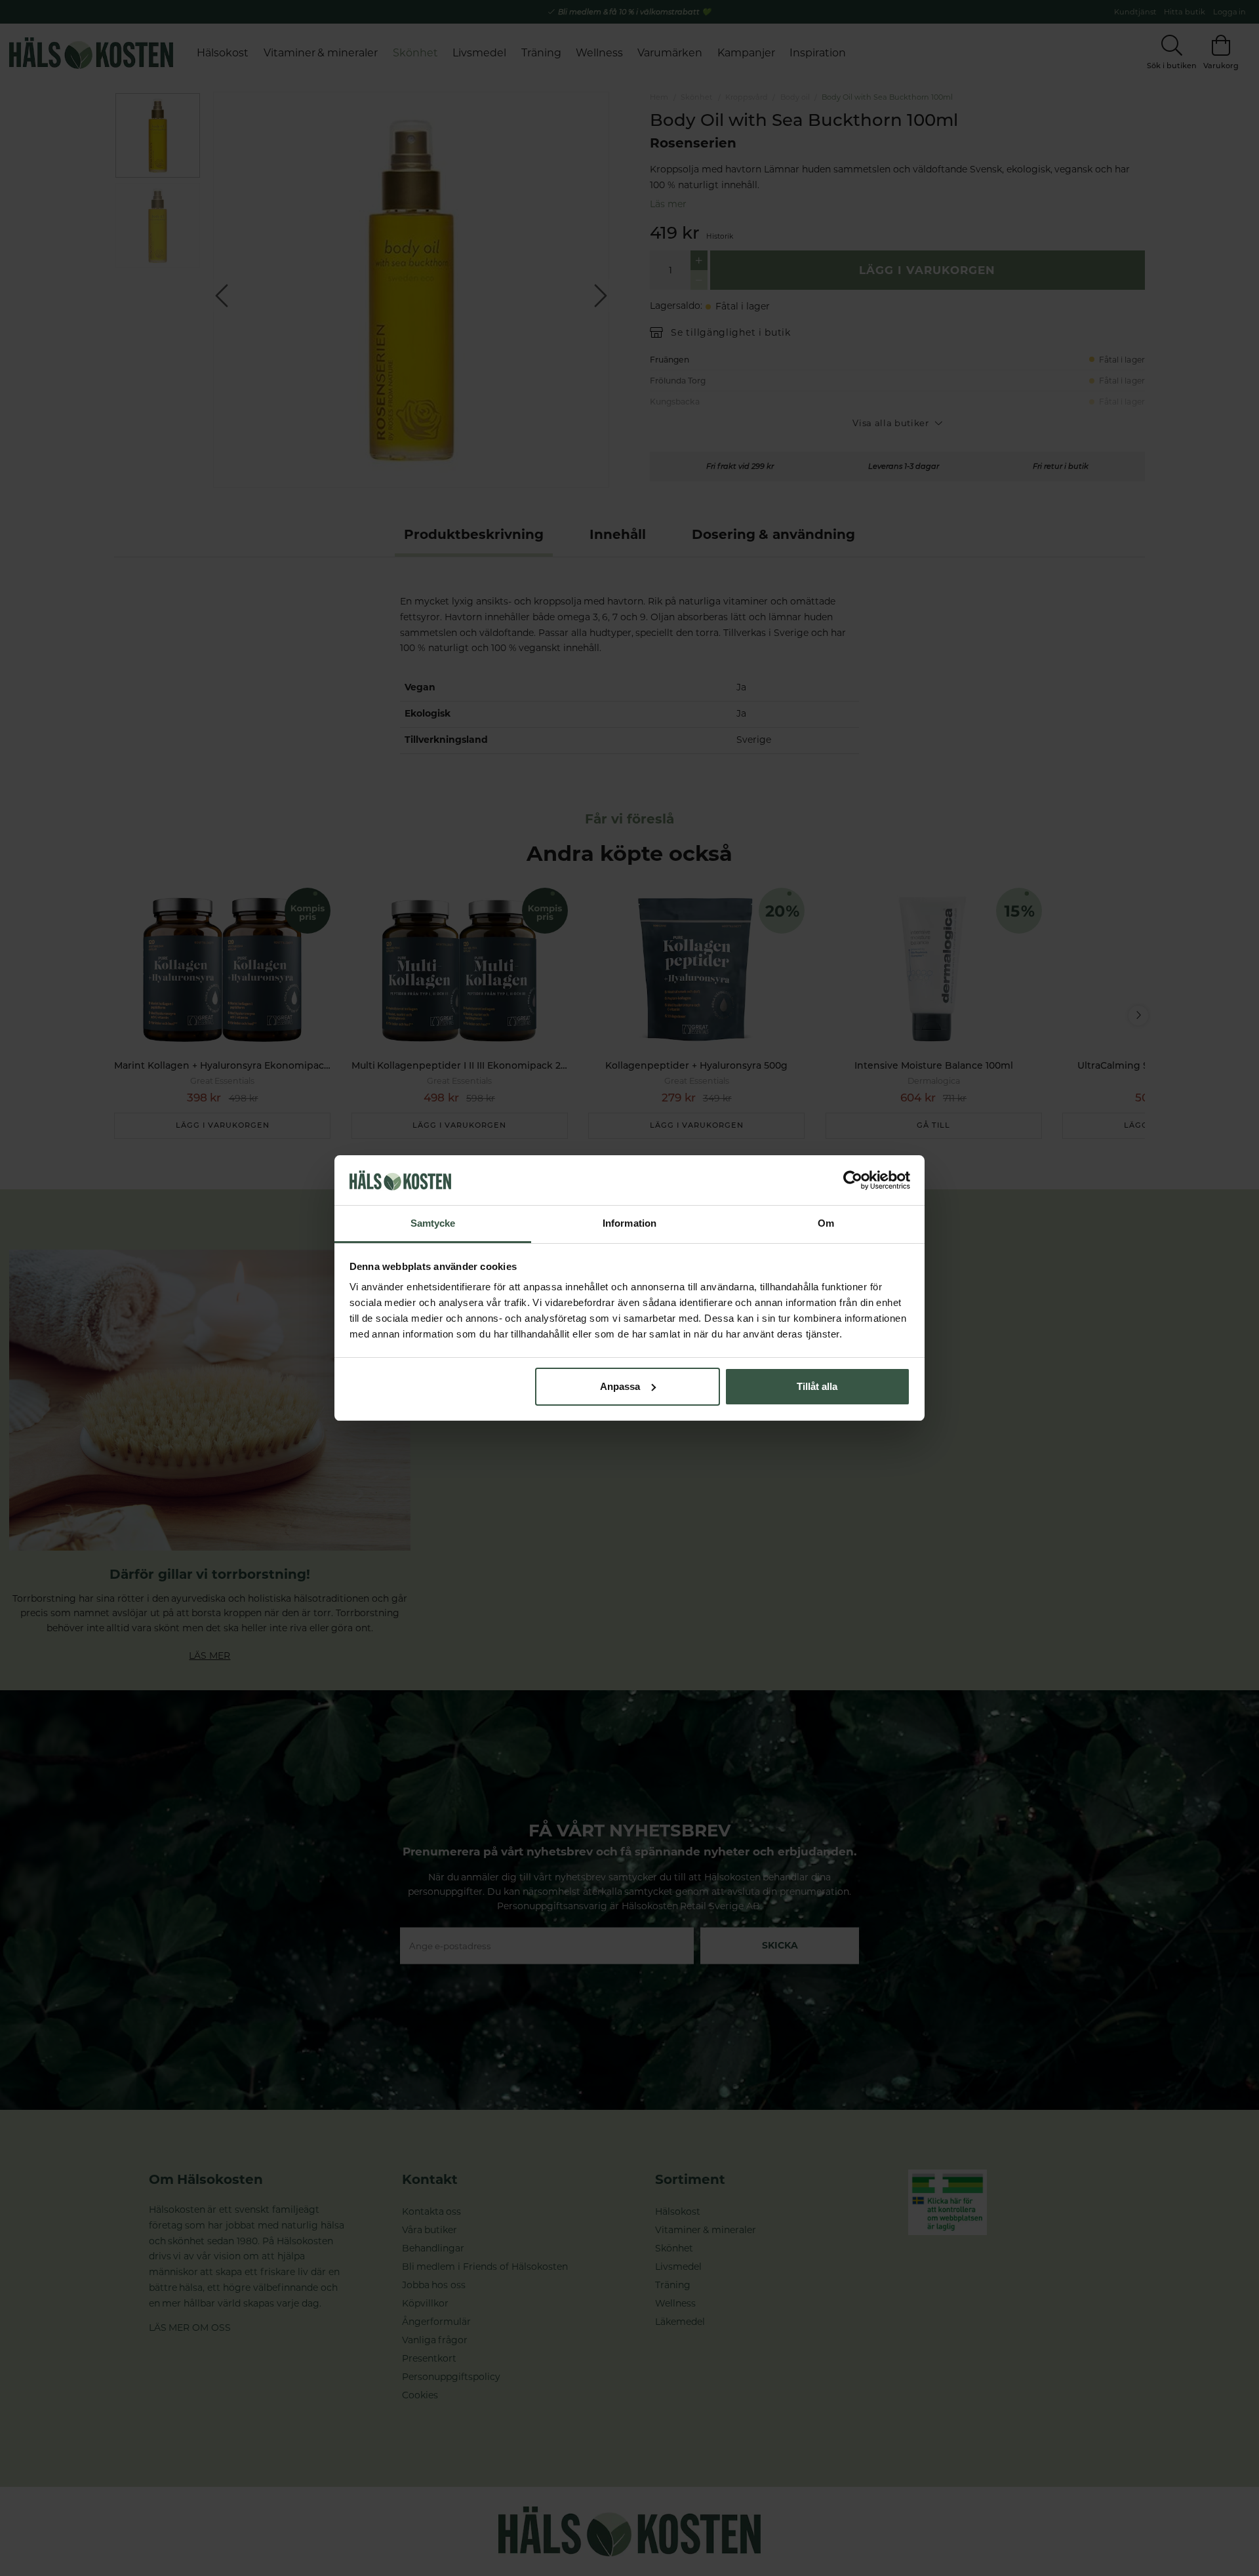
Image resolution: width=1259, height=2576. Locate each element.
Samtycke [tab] (433, 1223)
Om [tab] (826, 1223)
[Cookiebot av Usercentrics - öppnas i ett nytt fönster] (853, 1180)
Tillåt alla (817, 1386)
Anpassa (620, 1386)
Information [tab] (629, 1223)
